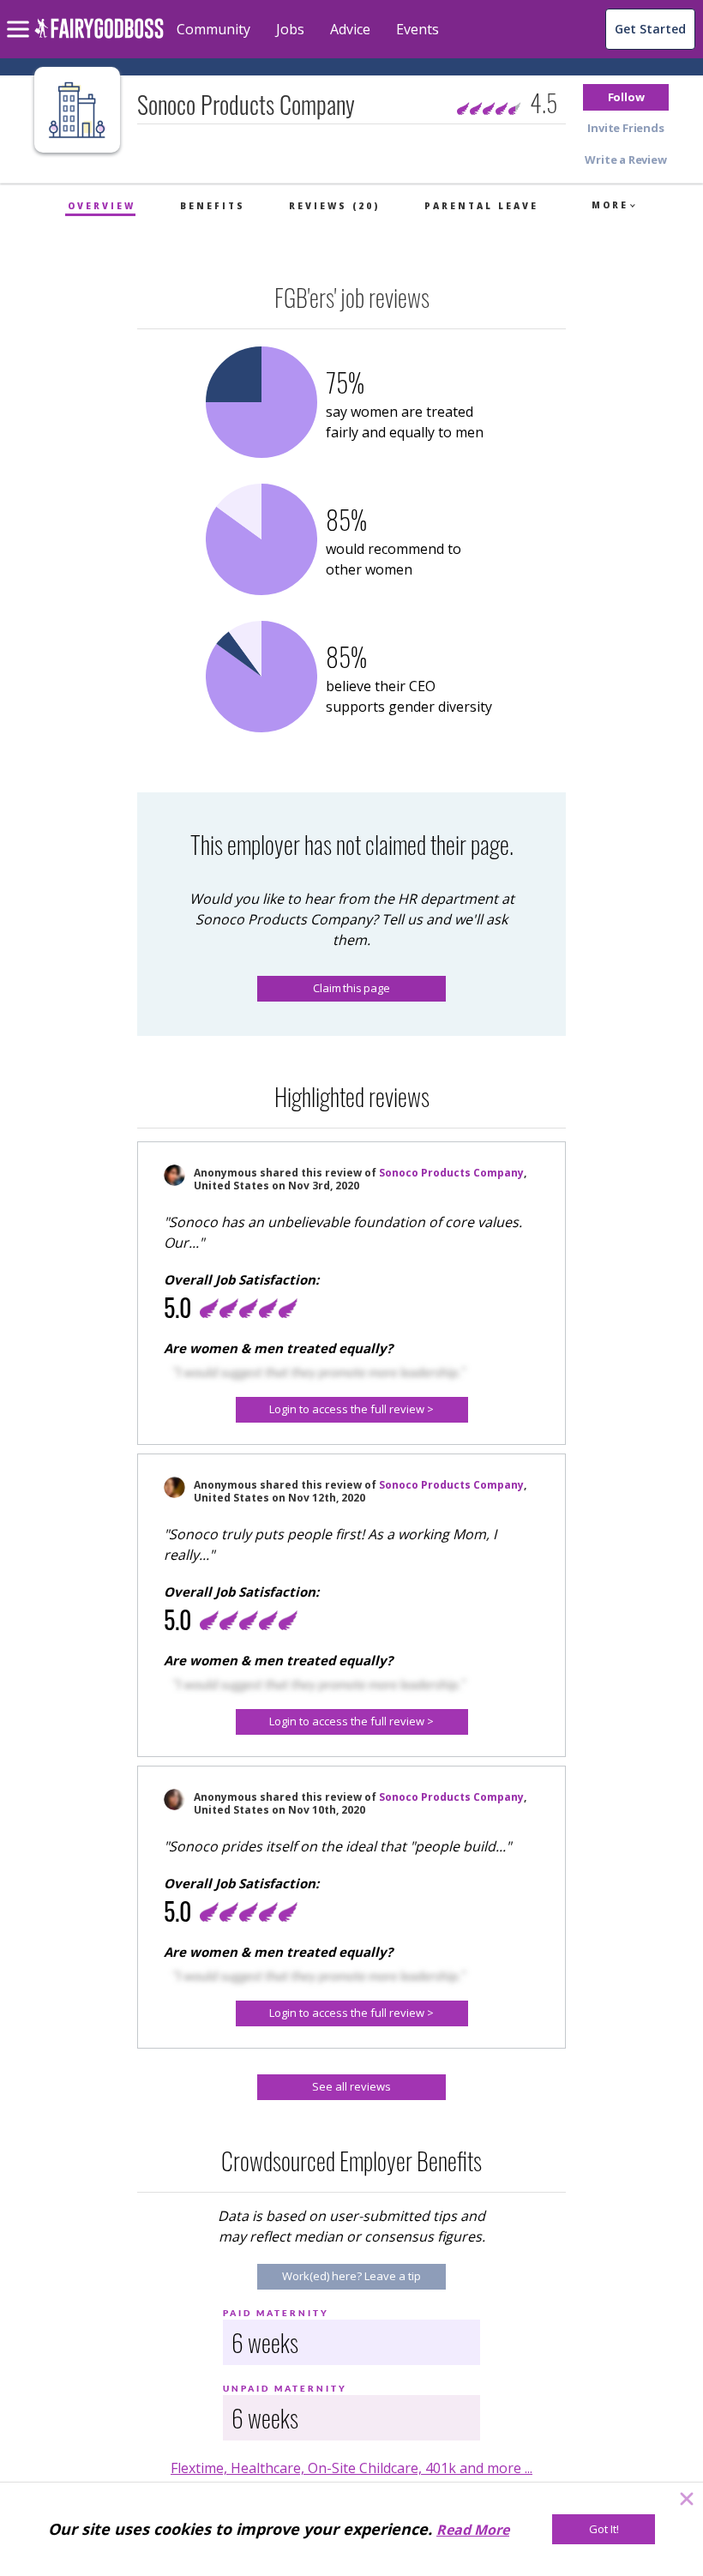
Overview (102, 206)
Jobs (290, 29)
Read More (473, 2530)
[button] (626, 97)
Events (418, 29)
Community (213, 29)
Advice (350, 29)
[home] (99, 38)
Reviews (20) (334, 206)
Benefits (213, 206)
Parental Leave (481, 206)
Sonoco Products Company (451, 1173)
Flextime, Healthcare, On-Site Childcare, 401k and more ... (351, 2468)
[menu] (21, 15)
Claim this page (351, 988)
